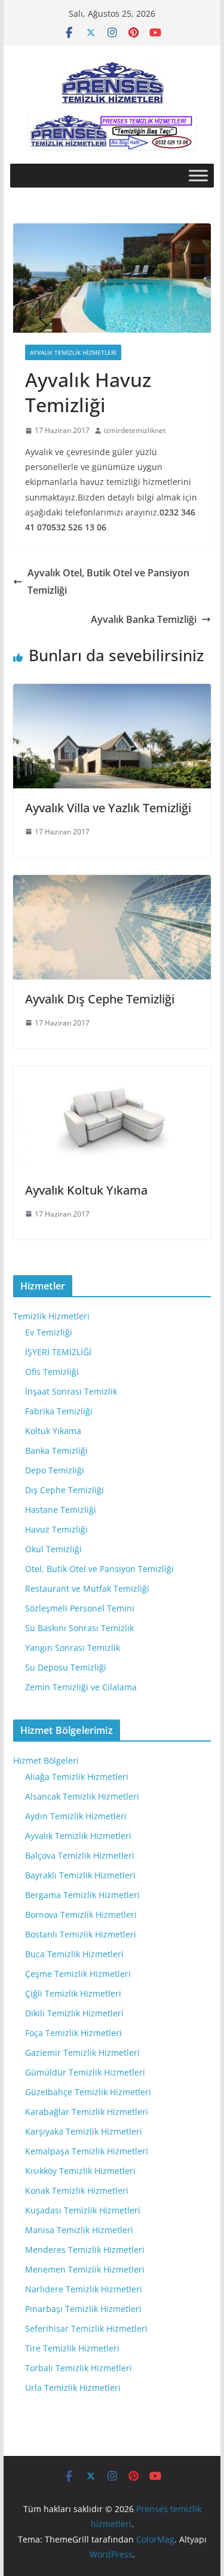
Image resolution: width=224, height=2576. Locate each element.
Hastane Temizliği (61, 1510)
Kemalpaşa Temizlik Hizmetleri (87, 2151)
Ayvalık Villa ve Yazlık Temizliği (108, 808)
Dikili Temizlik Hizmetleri (74, 2013)
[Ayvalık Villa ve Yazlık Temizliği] (112, 692)
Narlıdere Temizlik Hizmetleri (84, 2289)
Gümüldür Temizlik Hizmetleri (85, 2072)
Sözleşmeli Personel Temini (80, 1608)
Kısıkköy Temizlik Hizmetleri (80, 2171)
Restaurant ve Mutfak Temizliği (87, 1588)
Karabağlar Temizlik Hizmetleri (87, 2112)
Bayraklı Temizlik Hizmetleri (80, 1875)
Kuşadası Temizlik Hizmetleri (83, 2210)
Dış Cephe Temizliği (65, 1490)
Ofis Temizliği (52, 1372)
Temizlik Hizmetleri (51, 1316)
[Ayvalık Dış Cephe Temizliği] (112, 883)
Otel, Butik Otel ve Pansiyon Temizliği (99, 1569)
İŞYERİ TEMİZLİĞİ (58, 1352)
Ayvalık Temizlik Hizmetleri (73, 352)
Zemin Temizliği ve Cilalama (81, 1687)
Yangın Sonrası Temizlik (73, 1648)
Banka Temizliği (56, 1450)
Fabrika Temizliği (59, 1411)
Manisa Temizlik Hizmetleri (79, 2230)
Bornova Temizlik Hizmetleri (81, 1915)
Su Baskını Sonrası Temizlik (79, 1628)
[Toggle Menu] (198, 176)
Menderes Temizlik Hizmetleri (85, 2250)
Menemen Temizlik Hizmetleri (85, 2269)
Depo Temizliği (55, 1470)
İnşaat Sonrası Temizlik (71, 1391)
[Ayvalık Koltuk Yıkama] (112, 1074)
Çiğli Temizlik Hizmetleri (73, 1993)
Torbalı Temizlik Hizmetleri (79, 2368)
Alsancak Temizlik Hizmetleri (82, 1796)
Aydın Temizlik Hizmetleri (76, 1816)
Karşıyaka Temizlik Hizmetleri (84, 2131)
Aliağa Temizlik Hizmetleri (77, 1777)
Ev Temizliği (49, 1332)
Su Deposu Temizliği (66, 1667)
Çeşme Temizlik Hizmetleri (78, 1974)
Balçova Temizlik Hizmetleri (80, 1855)
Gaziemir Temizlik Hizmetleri (82, 2052)
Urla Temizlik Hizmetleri (73, 2388)
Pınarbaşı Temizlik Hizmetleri (83, 2309)
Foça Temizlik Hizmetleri (73, 2033)
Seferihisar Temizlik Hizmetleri (86, 2328)
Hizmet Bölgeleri (46, 1760)
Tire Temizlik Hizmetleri (72, 2348)
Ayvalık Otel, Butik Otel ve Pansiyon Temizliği (108, 581)
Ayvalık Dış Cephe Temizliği (100, 999)
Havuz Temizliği (56, 1529)
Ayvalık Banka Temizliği (144, 619)
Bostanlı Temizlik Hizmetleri (81, 1934)
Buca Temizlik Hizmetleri (74, 1954)
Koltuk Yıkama (53, 1431)
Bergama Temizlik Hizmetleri (82, 1895)
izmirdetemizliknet (135, 430)
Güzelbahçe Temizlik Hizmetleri (88, 2092)
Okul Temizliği (53, 1549)
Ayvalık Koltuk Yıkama (86, 1190)
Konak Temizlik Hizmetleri (77, 2190)
